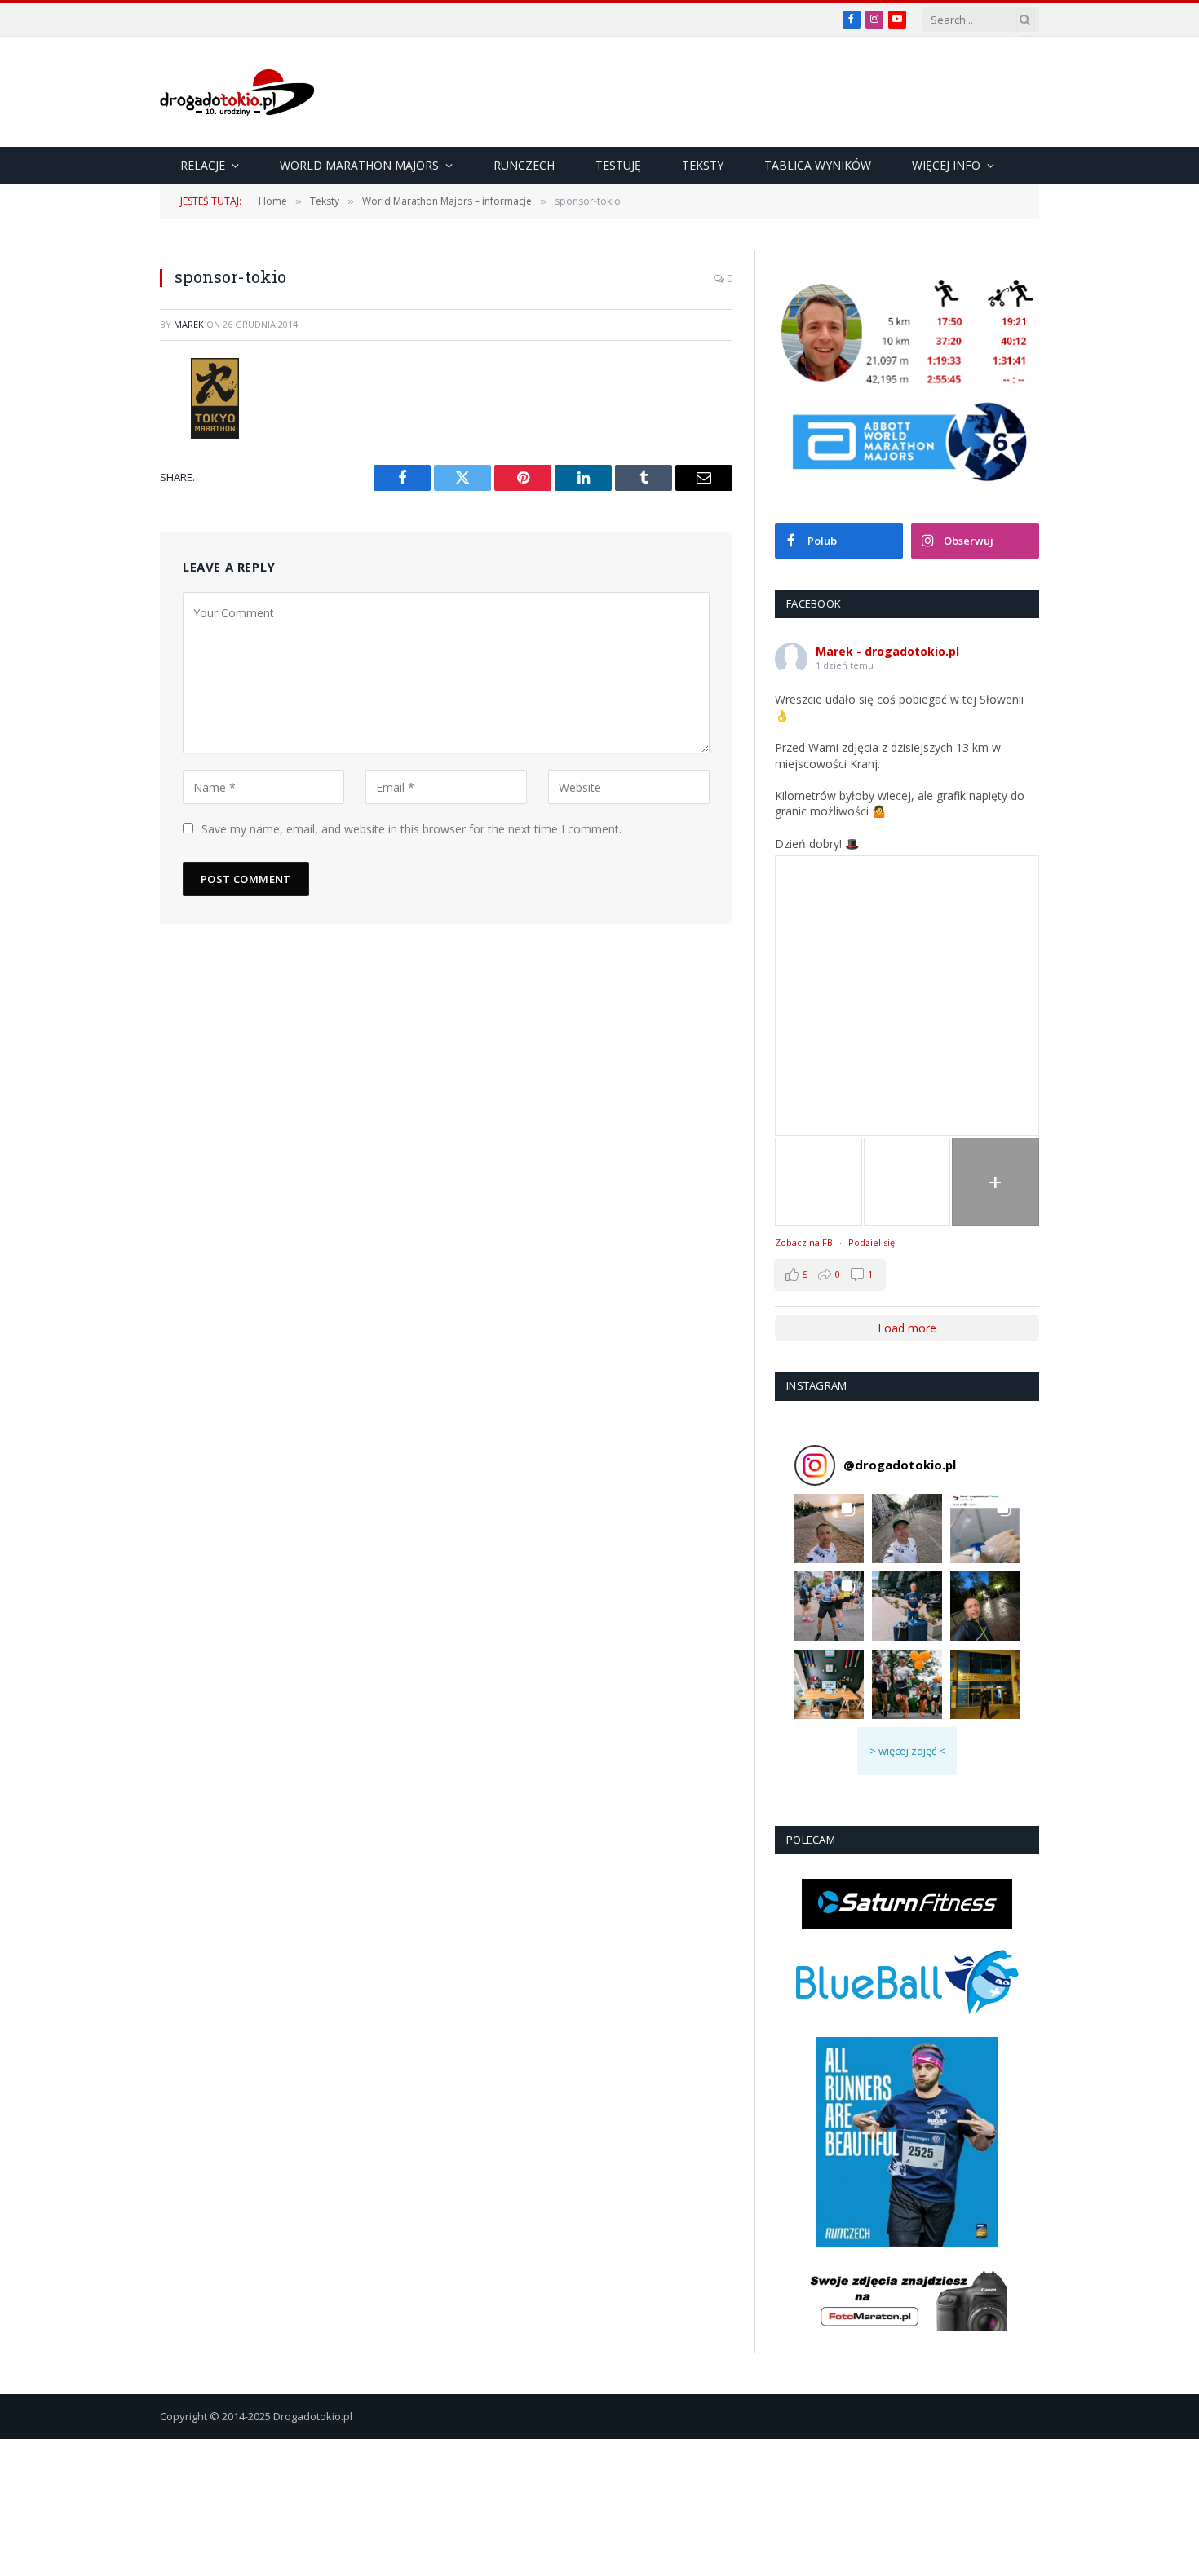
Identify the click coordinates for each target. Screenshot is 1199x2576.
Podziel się (872, 1242)
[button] (829, 1529)
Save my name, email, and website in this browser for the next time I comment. (411, 829)
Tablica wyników (818, 165)
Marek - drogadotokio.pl (887, 651)
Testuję (618, 165)
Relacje (203, 165)
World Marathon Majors (359, 165)
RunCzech (524, 165)
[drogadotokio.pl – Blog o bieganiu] (237, 92)
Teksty (703, 165)
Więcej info (946, 165)
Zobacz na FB (804, 1242)
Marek (189, 324)
